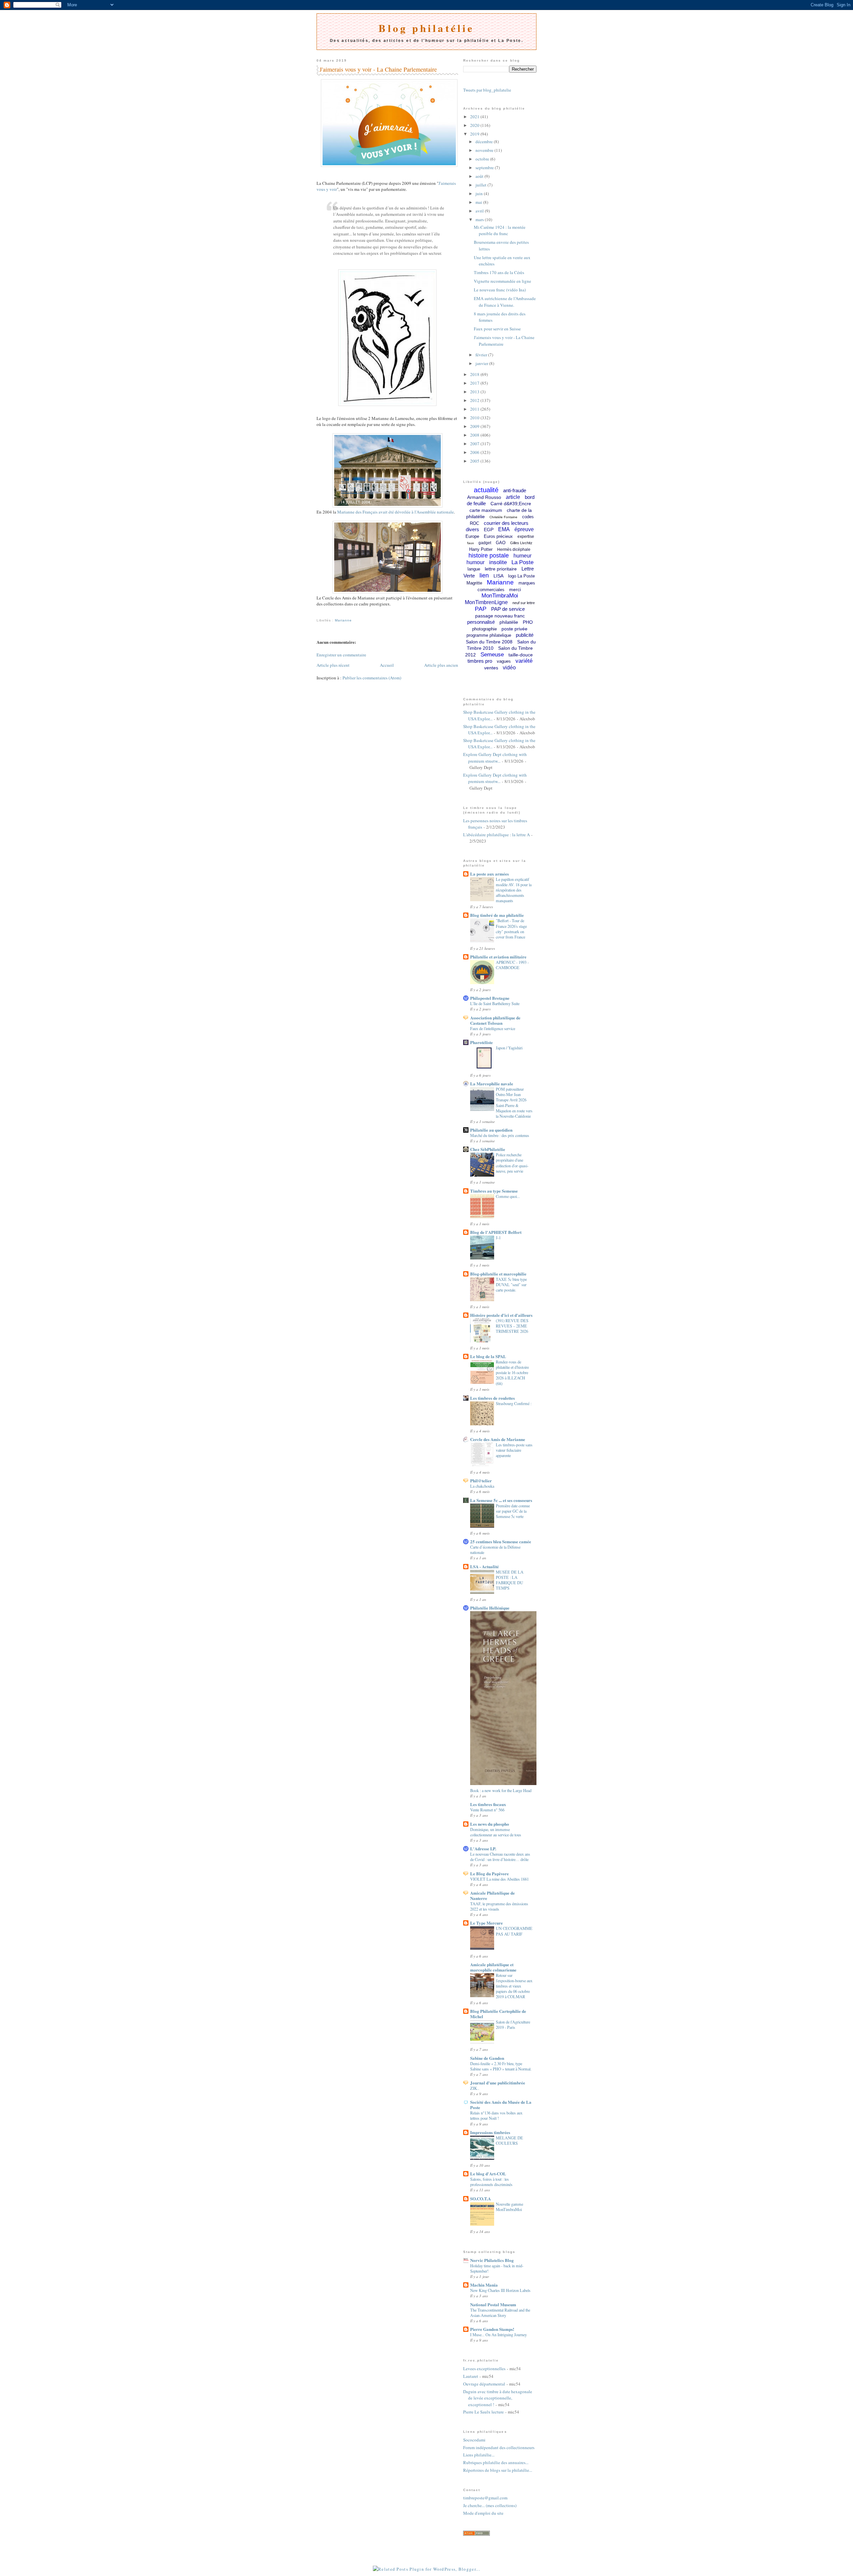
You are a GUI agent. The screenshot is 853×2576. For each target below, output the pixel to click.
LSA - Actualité (484, 1566)
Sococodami (474, 2440)
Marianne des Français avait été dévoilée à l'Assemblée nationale (396, 512)
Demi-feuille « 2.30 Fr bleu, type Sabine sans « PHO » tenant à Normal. (501, 2066)
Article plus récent (333, 665)
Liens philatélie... (479, 2455)
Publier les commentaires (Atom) (372, 678)
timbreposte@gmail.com (485, 2498)
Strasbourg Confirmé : (514, 1403)
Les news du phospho (490, 1824)
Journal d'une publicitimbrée (498, 2083)
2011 (475, 409)
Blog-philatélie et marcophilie (498, 1274)
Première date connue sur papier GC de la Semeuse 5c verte (513, 1511)
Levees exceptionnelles (484, 2369)
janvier (482, 363)
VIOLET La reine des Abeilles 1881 (499, 1879)
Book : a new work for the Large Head (501, 1790)
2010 (475, 418)
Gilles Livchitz (521, 543)
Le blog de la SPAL (488, 1356)
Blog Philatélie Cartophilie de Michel (498, 2014)
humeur (522, 556)
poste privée (514, 629)
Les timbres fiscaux (488, 1804)
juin (480, 193)
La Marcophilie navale (492, 1084)
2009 (475, 426)
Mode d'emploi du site (483, 2513)
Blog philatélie (426, 28)
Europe (472, 536)
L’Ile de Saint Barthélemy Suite (495, 1003)
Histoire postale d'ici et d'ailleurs (501, 1315)
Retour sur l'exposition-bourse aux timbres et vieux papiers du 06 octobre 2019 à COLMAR (514, 1986)
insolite (498, 562)
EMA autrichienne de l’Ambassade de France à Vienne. (505, 302)
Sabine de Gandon (487, 2058)
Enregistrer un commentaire (341, 655)
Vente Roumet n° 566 (487, 1810)
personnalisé (481, 622)
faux (470, 543)
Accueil (387, 665)
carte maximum (486, 510)
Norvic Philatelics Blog (492, 2260)
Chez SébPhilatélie (488, 1149)
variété (524, 661)
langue (474, 569)
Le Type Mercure (486, 1923)
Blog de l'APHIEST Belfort (496, 1232)
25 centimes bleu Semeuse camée (501, 1541)
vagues (504, 661)
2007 (475, 444)
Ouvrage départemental (484, 2384)
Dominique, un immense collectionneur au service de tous (496, 1832)
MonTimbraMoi (500, 596)
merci (515, 589)
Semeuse (492, 655)
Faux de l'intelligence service (493, 1028)
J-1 (498, 1238)
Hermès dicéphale (514, 550)
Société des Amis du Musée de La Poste (501, 2105)
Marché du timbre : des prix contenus (500, 1135)
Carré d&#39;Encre (511, 504)
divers (472, 529)
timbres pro (480, 661)
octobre (483, 159)
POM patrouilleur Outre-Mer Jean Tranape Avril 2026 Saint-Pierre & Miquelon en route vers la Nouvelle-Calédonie (514, 1102)
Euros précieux (498, 536)
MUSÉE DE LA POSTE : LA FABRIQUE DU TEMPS (510, 1580)
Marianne (343, 620)
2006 (475, 452)
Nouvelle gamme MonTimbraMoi (509, 2207)
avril (480, 211)
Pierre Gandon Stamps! (492, 2329)
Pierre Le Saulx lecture (483, 2412)
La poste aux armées (489, 874)
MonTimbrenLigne (486, 602)
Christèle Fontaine (503, 517)
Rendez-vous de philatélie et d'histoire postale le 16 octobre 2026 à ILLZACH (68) (512, 1372)
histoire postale (489, 555)
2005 (475, 461)
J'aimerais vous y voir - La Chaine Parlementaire (378, 69)
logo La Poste (521, 576)
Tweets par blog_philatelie (487, 90)
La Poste (522, 562)
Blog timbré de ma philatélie (497, 915)
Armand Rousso (484, 497)
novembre (485, 150)
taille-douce (521, 655)
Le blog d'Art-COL (488, 2174)
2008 (475, 435)
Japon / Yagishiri (509, 1048)
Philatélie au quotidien (491, 1130)
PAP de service (508, 609)
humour (475, 562)
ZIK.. (475, 2088)
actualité (486, 490)
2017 (475, 383)
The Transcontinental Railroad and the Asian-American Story (500, 2313)
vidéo (509, 668)
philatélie (509, 622)
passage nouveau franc (500, 616)
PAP (481, 609)
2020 (475, 125)
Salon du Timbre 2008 (489, 642)
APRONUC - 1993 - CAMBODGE (512, 965)
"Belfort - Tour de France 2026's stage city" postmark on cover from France (511, 928)
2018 (475, 374)
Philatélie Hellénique (490, 1608)
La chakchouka (482, 1486)
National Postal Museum (493, 2304)
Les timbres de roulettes (492, 1398)
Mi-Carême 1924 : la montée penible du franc (500, 230)
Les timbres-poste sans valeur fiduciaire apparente (514, 1450)
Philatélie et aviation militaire (498, 957)
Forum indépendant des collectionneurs (499, 2447)
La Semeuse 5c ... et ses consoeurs (501, 1500)
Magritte (474, 583)
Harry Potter (481, 549)
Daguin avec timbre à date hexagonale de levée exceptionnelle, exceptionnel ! (498, 2398)
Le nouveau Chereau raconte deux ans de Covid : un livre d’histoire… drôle (500, 1857)
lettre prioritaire (501, 569)
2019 (475, 134)
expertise (526, 537)
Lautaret (471, 2376)
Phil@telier (481, 1480)
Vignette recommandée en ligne (502, 281)
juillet (481, 185)
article (513, 497)
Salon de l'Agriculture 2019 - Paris (513, 2024)
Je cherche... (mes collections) (490, 2505)
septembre (485, 168)
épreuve (524, 529)
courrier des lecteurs (506, 523)
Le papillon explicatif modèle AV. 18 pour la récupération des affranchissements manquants (514, 890)
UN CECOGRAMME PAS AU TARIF (514, 1931)
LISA (498, 576)
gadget (485, 543)
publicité (525, 635)
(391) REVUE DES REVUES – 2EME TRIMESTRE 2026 (512, 1326)
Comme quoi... (508, 1196)
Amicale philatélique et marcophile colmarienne (493, 1967)
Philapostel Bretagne (490, 998)
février (482, 355)
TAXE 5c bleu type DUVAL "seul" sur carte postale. (511, 1285)
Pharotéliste (481, 1042)
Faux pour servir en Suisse (497, 329)
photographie (484, 629)
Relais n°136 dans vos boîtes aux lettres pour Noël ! (496, 2115)
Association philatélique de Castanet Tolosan (495, 1020)
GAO (501, 543)
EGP (489, 530)
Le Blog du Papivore (489, 1873)
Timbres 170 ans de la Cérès (499, 272)
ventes (491, 668)
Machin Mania (484, 2285)
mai (479, 202)
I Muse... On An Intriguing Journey (498, 2335)
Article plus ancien (441, 665)
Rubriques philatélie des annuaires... (496, 2462)
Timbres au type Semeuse (494, 1191)
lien (484, 575)
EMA (504, 529)
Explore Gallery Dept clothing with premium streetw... (495, 758)
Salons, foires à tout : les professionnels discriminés (491, 2182)
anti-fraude (515, 490)
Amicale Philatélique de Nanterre (492, 1895)
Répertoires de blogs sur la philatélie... (498, 2470)
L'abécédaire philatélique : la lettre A (496, 835)
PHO (528, 622)
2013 (475, 392)
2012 (475, 400)
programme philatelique (489, 635)
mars (480, 219)
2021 (475, 117)
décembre (485, 142)
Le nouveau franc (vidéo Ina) (500, 290)
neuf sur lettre (524, 603)
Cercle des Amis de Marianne (498, 1439)
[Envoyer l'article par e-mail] (317, 613)
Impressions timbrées (490, 2132)
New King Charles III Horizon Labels (500, 2290)
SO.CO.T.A (480, 2199)
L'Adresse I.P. (483, 1848)
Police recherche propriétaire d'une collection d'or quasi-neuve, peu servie (512, 1163)
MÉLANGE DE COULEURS (509, 2140)
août (480, 176)
